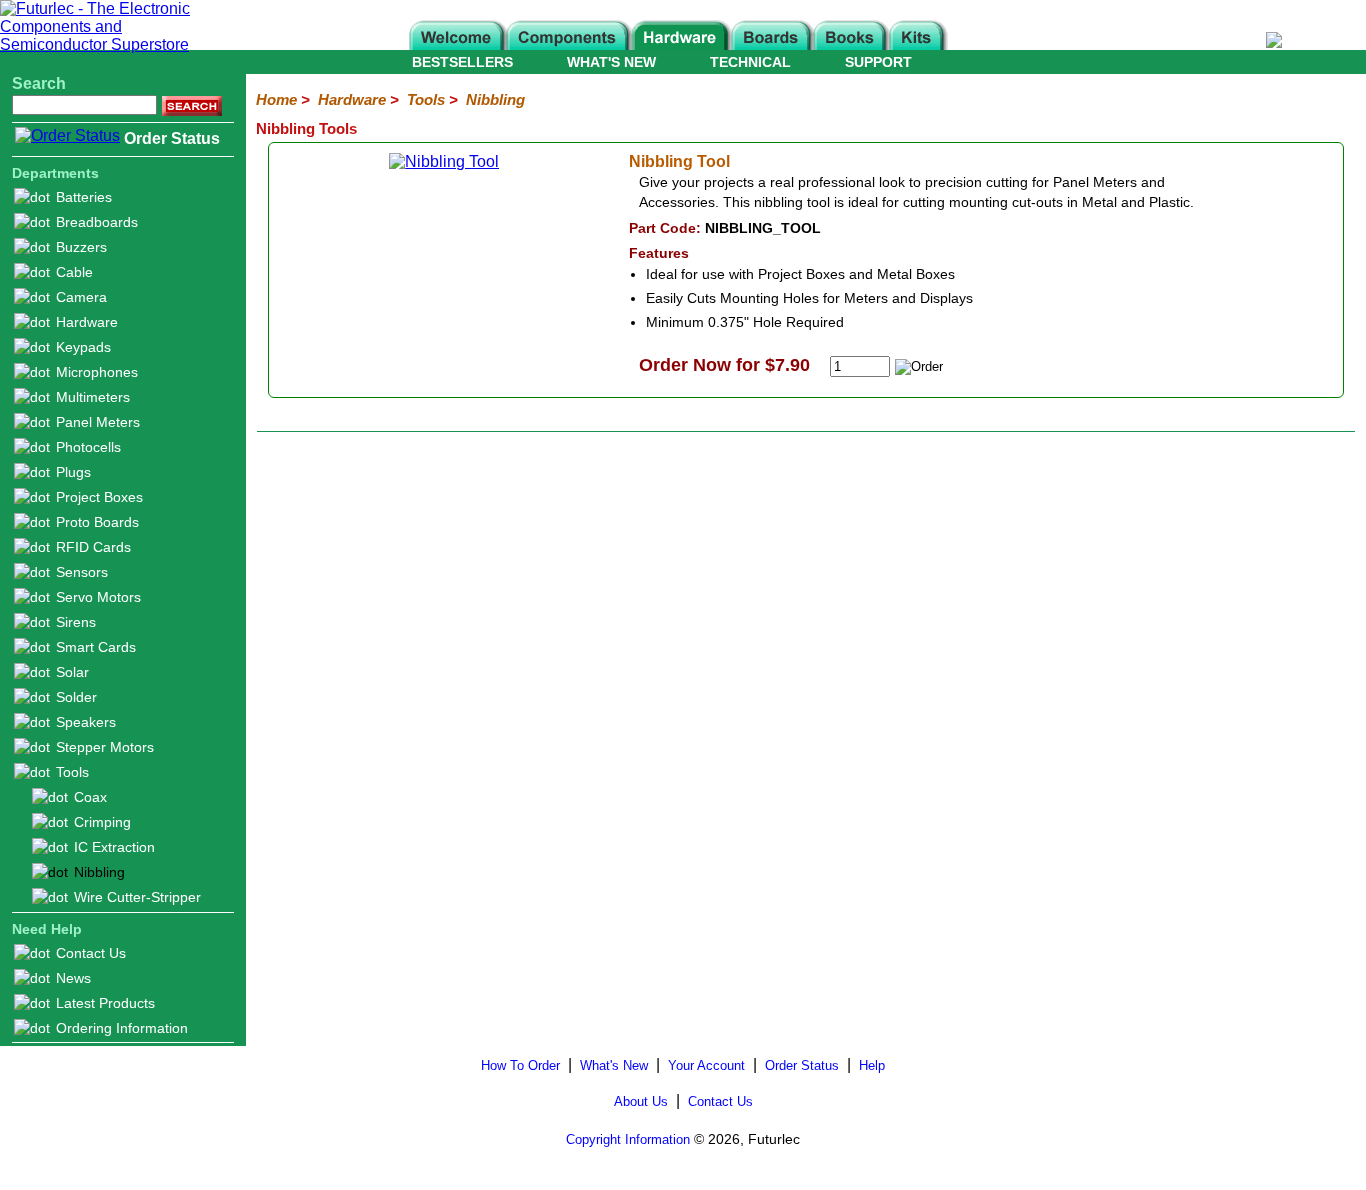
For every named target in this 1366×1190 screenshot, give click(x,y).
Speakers (86, 722)
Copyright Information (628, 1139)
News (73, 978)
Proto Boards (97, 522)
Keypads (83, 347)
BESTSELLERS (462, 62)
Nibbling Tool (679, 161)
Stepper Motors (105, 747)
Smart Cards (96, 647)
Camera (81, 297)
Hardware (87, 322)
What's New (614, 1065)
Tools (72, 772)
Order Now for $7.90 (724, 365)
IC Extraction (114, 847)
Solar (72, 672)
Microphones (97, 372)
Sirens (76, 622)
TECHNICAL (750, 62)
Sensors (82, 572)
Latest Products (105, 1003)
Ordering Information (122, 1028)
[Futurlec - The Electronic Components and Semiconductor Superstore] (105, 44)
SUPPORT (878, 62)
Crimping (102, 822)
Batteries (84, 197)
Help (872, 1065)
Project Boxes (99, 497)
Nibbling (99, 872)
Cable (74, 272)
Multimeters (93, 397)
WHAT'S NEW (611, 62)
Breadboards (97, 222)
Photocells (88, 447)
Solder (76, 697)
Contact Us (91, 953)
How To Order (520, 1065)
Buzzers (81, 247)
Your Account (706, 1065)
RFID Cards (93, 547)
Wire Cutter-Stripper (137, 897)
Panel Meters (98, 422)
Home (276, 99)
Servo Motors (98, 597)
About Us (641, 1101)
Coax (90, 797)
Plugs (73, 472)
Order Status (172, 138)
